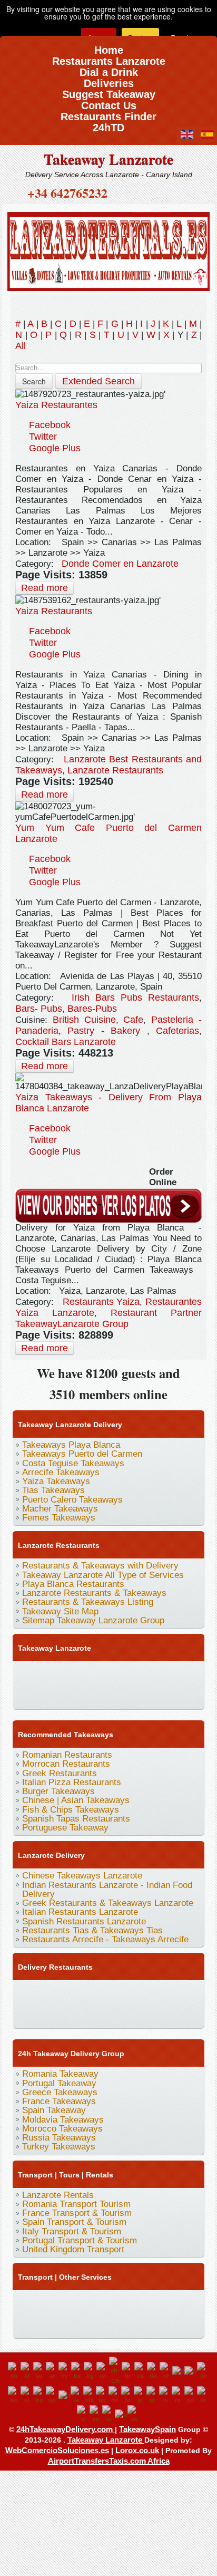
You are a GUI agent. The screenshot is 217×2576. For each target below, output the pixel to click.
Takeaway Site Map (60, 1611)
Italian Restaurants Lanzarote (80, 1912)
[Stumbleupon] (65, 1694)
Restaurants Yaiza (101, 1302)
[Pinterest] (145, 1673)
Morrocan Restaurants (66, 1764)
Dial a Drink (109, 69)
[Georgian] (203, 2371)
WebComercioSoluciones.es (57, 2450)
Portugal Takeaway (59, 2083)
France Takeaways (59, 2101)
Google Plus (55, 448)
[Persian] (127, 2395)
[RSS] (105, 1694)
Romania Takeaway (60, 2074)
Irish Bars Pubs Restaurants (135, 998)
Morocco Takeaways (62, 2129)
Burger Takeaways (58, 1791)
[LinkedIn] (165, 1673)
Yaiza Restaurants (54, 611)
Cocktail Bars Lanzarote (66, 1042)
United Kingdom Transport (73, 2249)
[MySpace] (165, 1694)
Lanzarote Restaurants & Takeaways (94, 1593)
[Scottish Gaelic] (191, 2395)
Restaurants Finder (108, 113)
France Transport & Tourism (77, 2213)
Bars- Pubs (39, 1009)
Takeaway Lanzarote (108, 159)
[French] (191, 2371)
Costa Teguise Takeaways (73, 1463)
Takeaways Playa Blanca (71, 1445)
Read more (45, 588)
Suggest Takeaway (109, 91)
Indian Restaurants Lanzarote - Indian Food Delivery (107, 1890)
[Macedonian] (90, 2395)
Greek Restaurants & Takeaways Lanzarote (108, 1903)
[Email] (85, 1694)
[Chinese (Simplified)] (115, 2371)
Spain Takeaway (54, 2110)
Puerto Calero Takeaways (72, 1500)
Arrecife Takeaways (61, 1472)
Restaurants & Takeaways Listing (88, 1602)
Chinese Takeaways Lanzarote (82, 1876)
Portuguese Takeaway (65, 1828)
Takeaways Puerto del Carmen (82, 1454)
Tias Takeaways (53, 1490)
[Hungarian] (40, 2395)
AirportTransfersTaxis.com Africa (109, 2461)
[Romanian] (165, 2395)
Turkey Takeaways (59, 2147)
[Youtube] (85, 1673)
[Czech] (141, 2371)
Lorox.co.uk (137, 2450)
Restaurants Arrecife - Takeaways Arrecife (105, 1939)
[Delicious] (185, 1673)
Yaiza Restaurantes (56, 405)
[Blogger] (25, 1694)
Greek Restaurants (60, 1773)
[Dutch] (166, 2371)
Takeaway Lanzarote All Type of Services (103, 1575)
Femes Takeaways (59, 1518)
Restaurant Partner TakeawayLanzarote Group (108, 1318)
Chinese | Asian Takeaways (76, 1800)
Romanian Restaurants (67, 1755)
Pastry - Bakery (107, 1031)
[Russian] (178, 2395)
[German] (14, 2395)
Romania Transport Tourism (76, 2204)
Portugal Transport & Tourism (80, 2240)
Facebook (50, 425)
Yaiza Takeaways (56, 1481)
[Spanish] (96, 2414)
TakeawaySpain (147, 2429)
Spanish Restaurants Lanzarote (84, 1921)
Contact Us (109, 102)
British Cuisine (84, 1020)
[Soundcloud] (105, 1673)
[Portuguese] (153, 2395)
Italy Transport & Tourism (72, 2231)
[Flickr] (145, 1694)
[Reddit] (45, 1694)
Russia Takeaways (59, 2138)
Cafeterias (177, 1031)
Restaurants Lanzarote (109, 58)
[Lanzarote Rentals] (108, 250)
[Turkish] (121, 2414)
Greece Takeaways (60, 2092)
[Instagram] (125, 1673)
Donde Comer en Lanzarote (120, 564)
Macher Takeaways (60, 1509)
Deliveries (109, 80)
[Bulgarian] (90, 2371)
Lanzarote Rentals (58, 2195)
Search (34, 381)
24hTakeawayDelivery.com (66, 2429)
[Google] (65, 1673)
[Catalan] (103, 2371)
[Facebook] (25, 1673)
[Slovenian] (83, 2414)
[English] (14, 2371)
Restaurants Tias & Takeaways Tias (92, 1930)
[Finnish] (178, 2371)
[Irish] (52, 2395)
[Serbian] (203, 2395)
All (21, 346)
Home (109, 47)
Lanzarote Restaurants (115, 770)
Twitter (43, 437)
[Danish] (153, 2371)
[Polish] (140, 2395)
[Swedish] (108, 2414)
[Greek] (27, 2395)
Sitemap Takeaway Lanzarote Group (93, 1620)
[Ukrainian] (134, 2414)
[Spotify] (125, 1694)
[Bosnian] (77, 2371)
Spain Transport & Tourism (74, 2222)
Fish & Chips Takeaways (71, 1810)
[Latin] (77, 2395)
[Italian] (65, 2395)
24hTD (108, 124)
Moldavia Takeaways (63, 2120)
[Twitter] (45, 1673)
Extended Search (98, 381)
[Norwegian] (115, 2395)
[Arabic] (52, 2371)
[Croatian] (128, 2371)
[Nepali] (102, 2395)
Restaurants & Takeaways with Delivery (100, 1566)
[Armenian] (65, 2371)
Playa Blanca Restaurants (73, 1584)
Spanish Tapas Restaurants (76, 1819)
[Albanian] (40, 2371)
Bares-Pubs (92, 1009)
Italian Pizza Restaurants (72, 1782)
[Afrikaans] (27, 2371)
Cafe (133, 1020)
